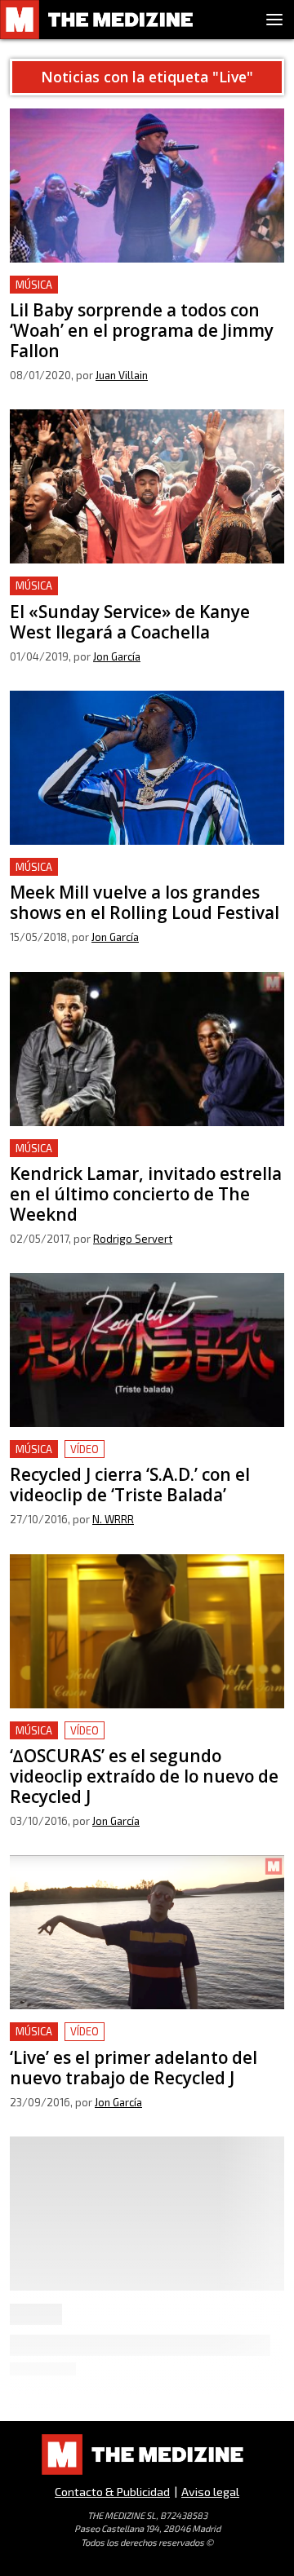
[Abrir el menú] (274, 20)
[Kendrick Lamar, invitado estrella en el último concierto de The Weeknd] (147, 1049)
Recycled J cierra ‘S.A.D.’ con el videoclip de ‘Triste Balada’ (136, 1459)
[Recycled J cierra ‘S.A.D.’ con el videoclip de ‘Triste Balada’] (147, 1350)
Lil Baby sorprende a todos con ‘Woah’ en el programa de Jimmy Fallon (139, 295)
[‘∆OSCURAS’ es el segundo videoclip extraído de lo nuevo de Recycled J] (147, 1631)
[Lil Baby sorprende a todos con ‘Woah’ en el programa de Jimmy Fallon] (147, 186)
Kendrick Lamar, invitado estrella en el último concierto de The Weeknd (144, 1158)
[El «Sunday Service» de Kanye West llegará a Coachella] (147, 486)
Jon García (117, 656)
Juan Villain (122, 375)
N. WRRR (113, 1519)
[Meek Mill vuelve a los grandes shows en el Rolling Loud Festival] (147, 768)
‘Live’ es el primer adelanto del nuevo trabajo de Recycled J (143, 2041)
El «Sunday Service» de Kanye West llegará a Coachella (141, 596)
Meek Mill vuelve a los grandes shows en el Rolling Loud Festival (139, 877)
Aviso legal (210, 2492)
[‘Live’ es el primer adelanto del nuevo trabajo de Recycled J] (147, 1932)
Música (34, 285)
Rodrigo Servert (133, 1239)
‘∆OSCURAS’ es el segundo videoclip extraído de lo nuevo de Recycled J (141, 1741)
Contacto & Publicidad (112, 2492)
